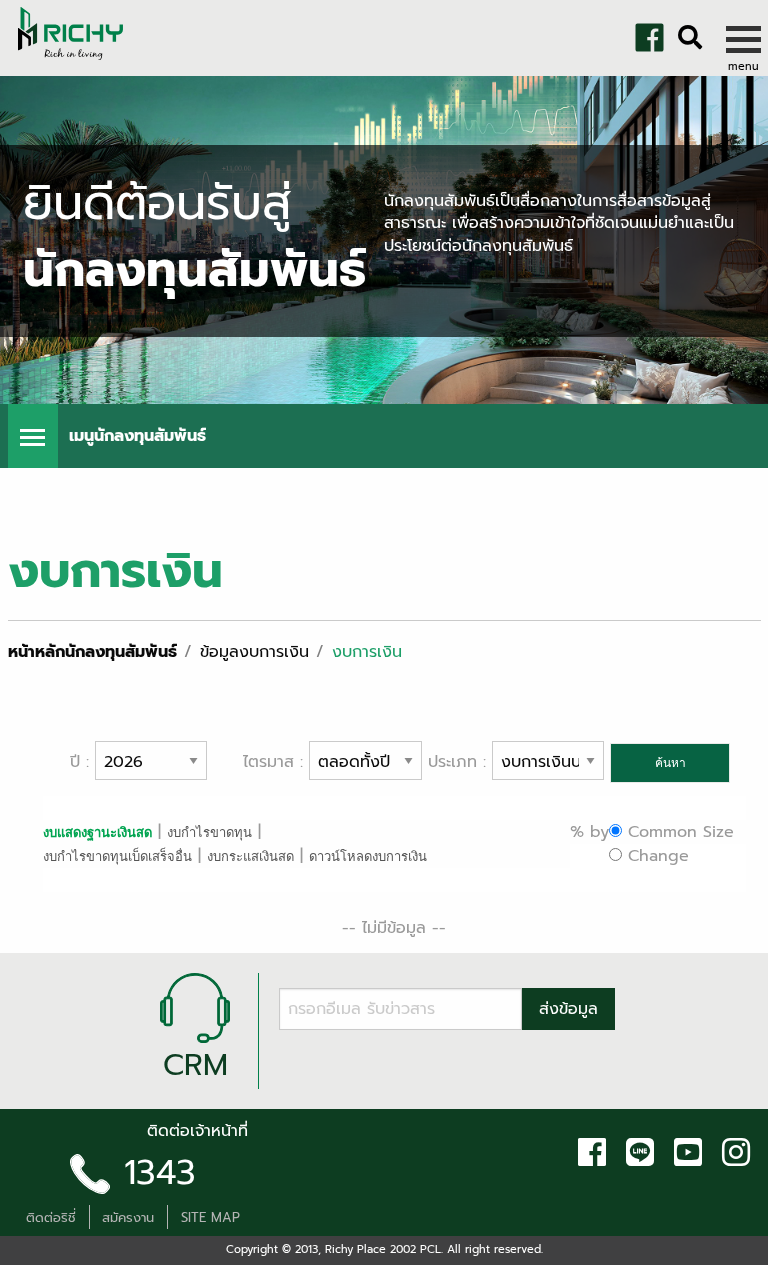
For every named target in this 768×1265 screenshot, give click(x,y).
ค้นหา (670, 763)
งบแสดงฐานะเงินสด (97, 832)
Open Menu (33, 436)
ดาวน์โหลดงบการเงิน (368, 856)
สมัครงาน (128, 1217)
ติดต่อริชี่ (51, 1217)
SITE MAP (210, 1217)
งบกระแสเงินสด (250, 856)
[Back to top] (30, 1245)
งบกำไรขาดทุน (209, 832)
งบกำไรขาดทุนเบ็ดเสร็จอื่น (117, 856)
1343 (160, 1172)
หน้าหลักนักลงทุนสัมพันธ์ (92, 652)
